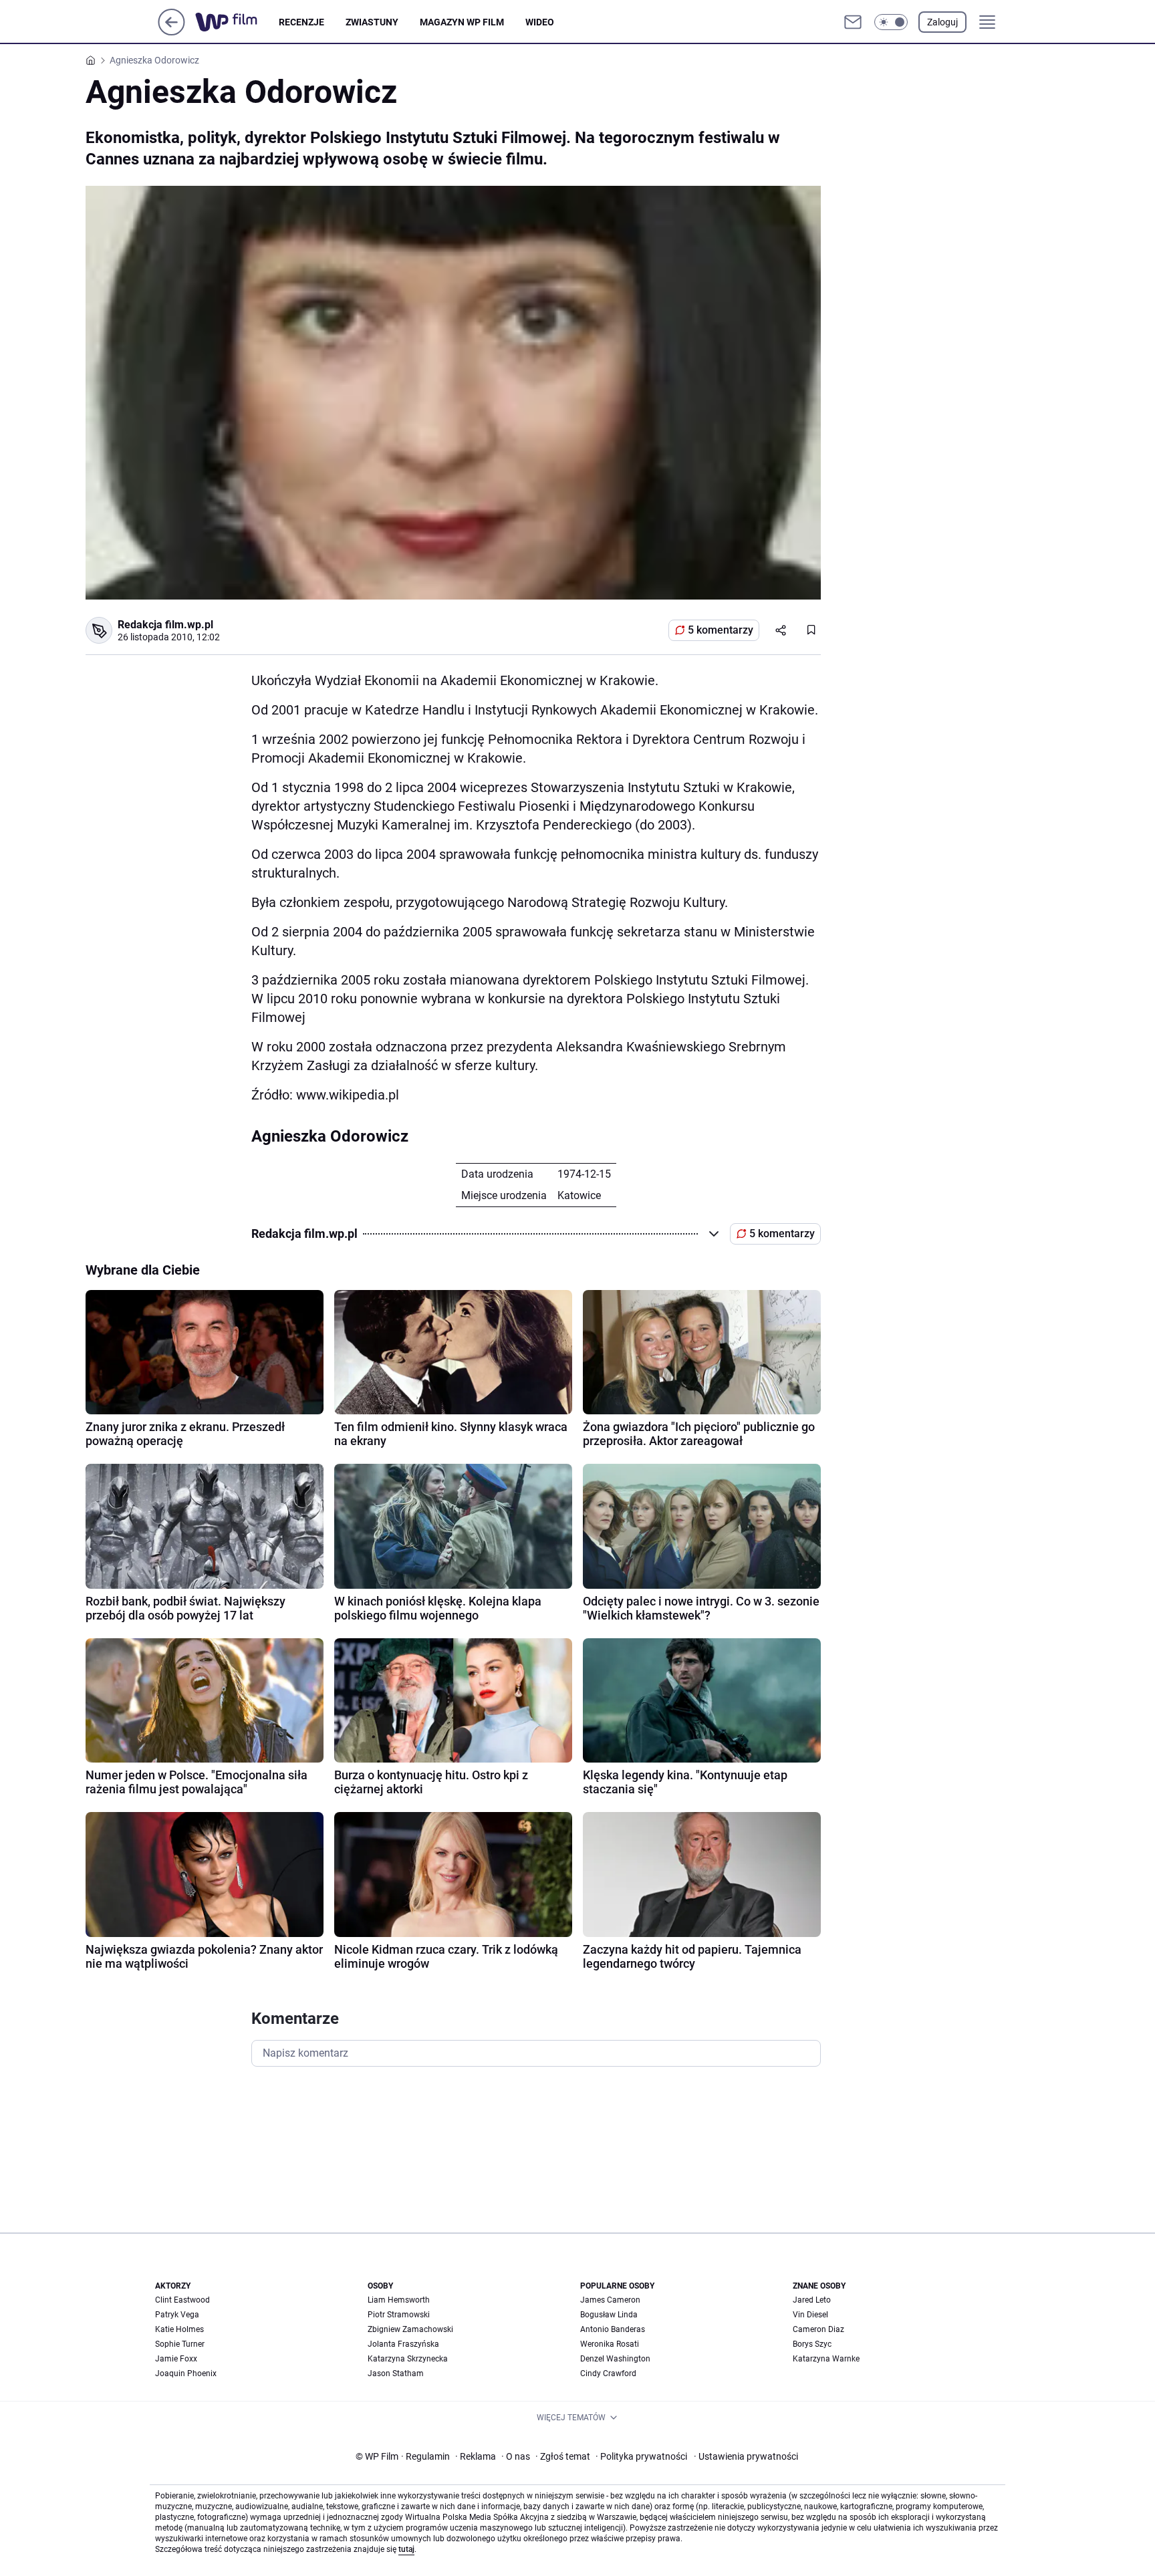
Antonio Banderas (613, 2329)
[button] (891, 22)
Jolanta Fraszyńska (403, 2344)
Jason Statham (396, 2373)
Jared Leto (812, 2300)
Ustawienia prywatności (746, 2456)
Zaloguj (942, 22)
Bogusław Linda (609, 2315)
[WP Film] (237, 22)
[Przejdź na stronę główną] (171, 32)
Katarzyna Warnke (826, 2359)
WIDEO (540, 22)
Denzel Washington (615, 2359)
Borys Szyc (812, 2344)
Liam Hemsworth (399, 2300)
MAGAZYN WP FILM (462, 22)
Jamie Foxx (176, 2359)
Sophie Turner (180, 2344)
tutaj (406, 2549)
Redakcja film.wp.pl (165, 625)
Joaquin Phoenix (186, 2373)
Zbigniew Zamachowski (410, 2329)
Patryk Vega (177, 2315)
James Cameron (610, 2300)
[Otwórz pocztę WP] (853, 22)
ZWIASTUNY (372, 22)
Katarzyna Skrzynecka (408, 2359)
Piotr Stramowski (399, 2315)
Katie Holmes (179, 2329)
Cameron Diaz (818, 2329)
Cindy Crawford (608, 2373)
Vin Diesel (810, 2315)
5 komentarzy (721, 630)
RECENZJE (301, 22)
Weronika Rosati (610, 2344)
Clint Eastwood (182, 2300)
